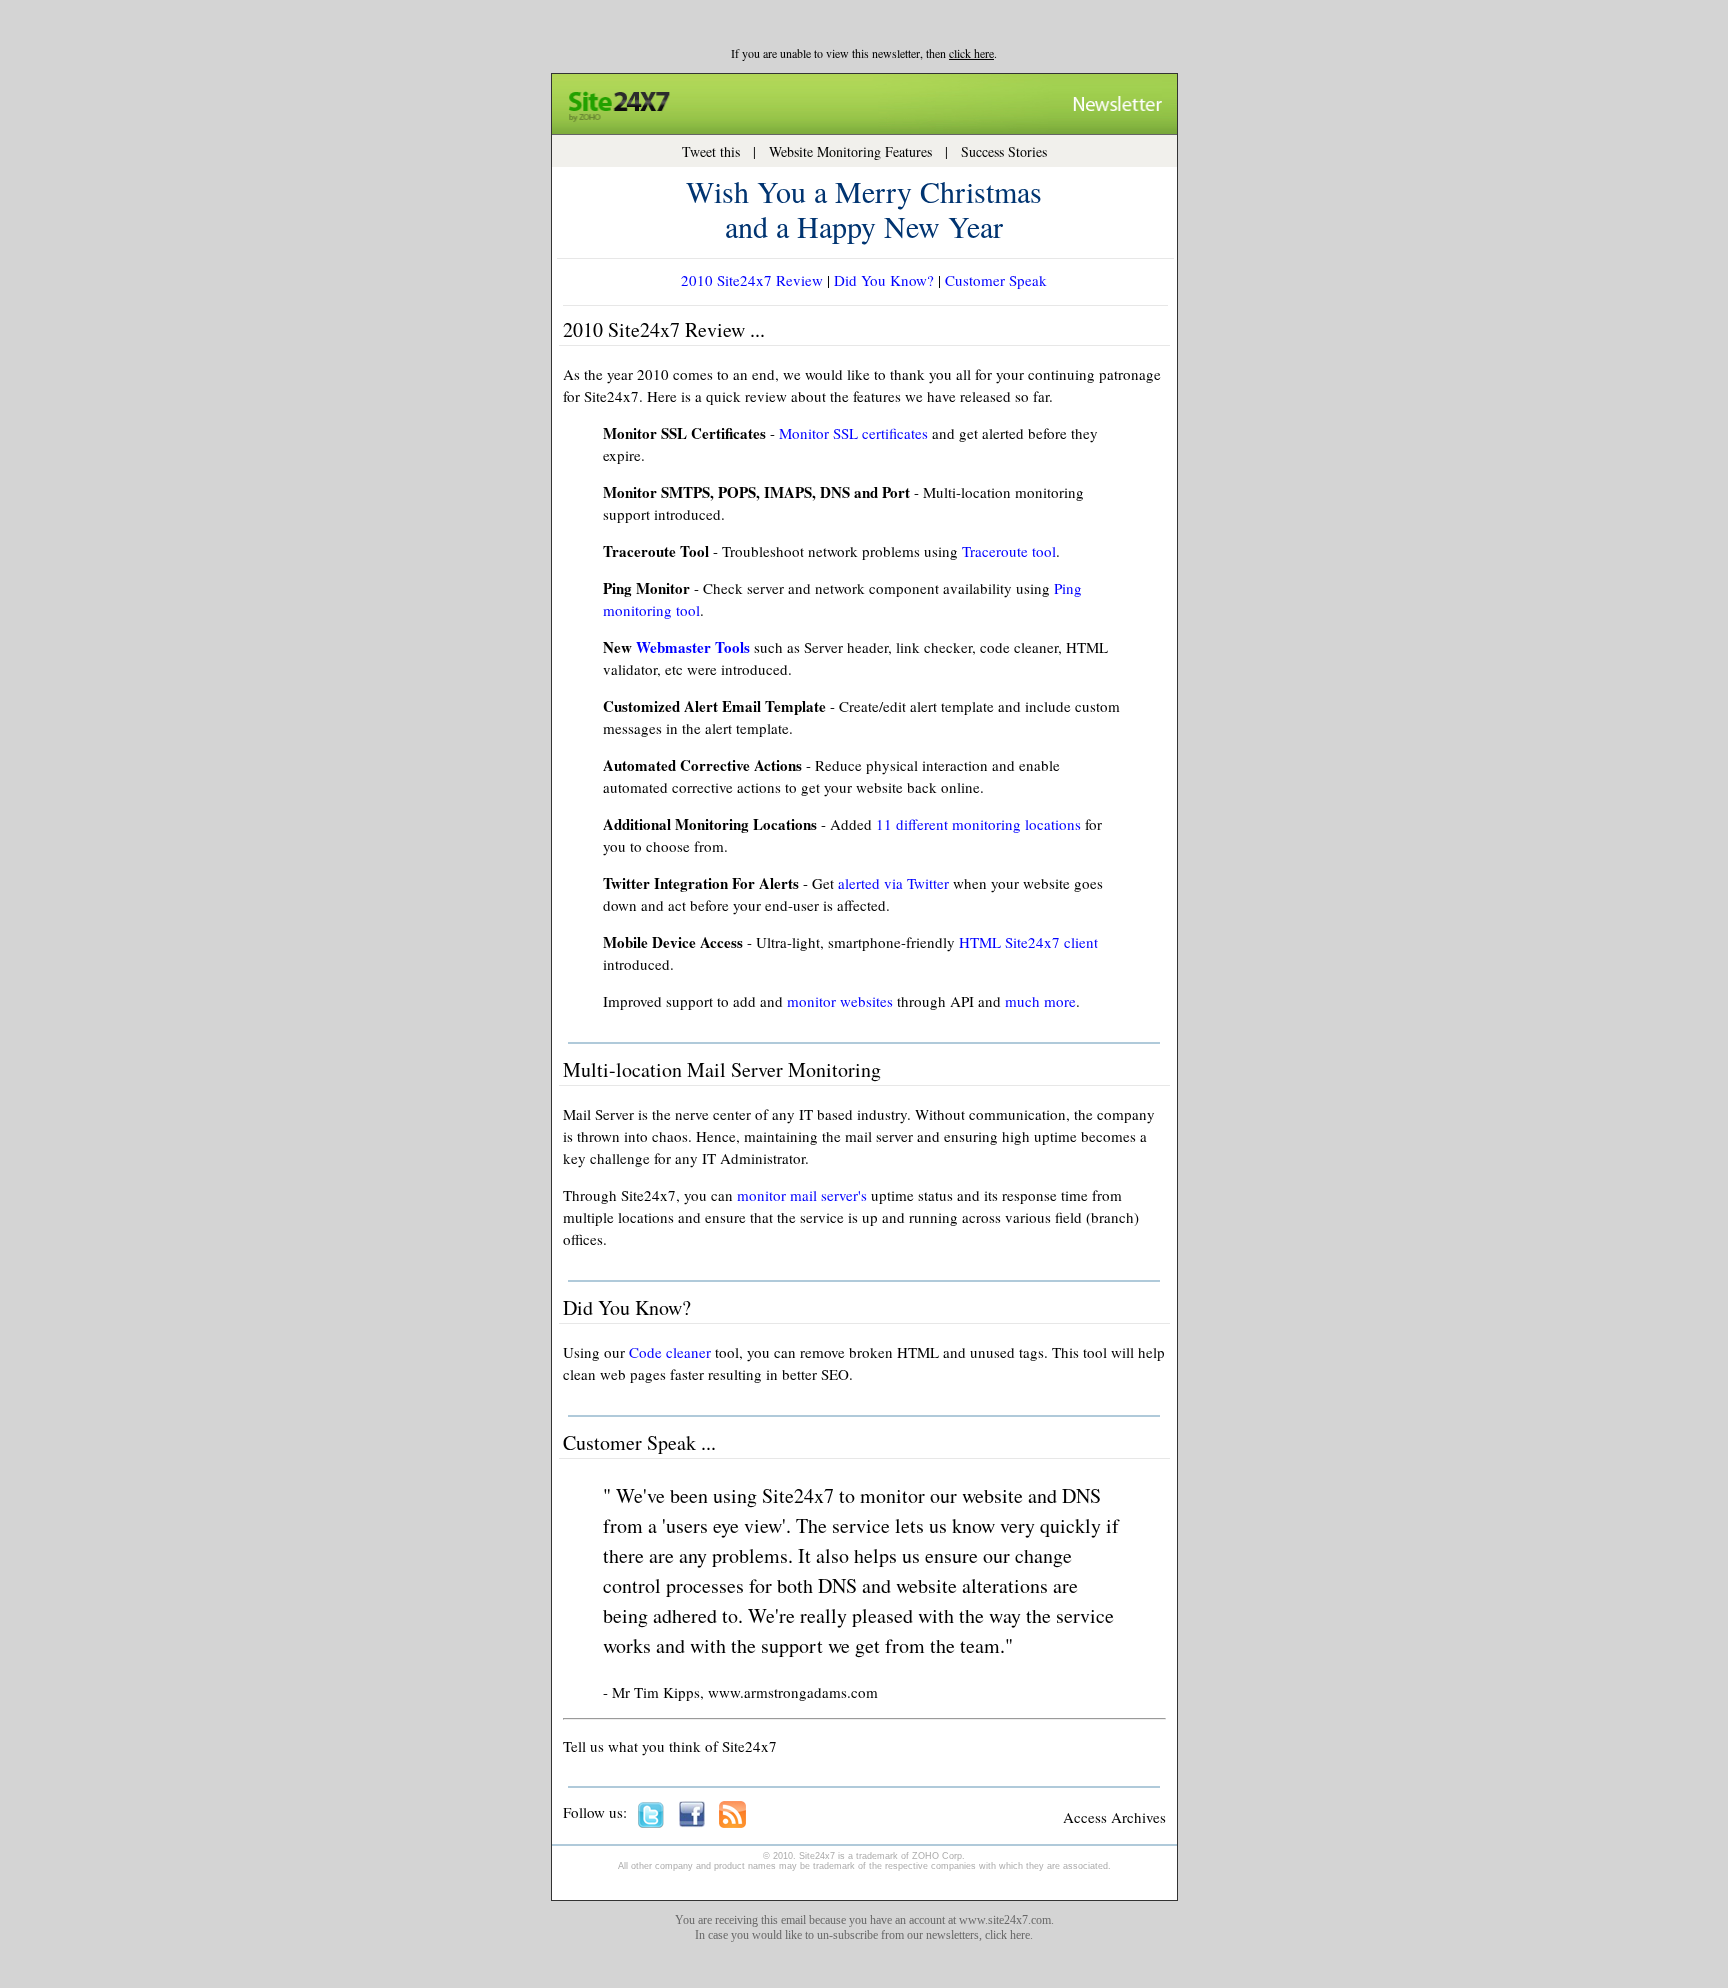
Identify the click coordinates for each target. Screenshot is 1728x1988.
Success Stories (1004, 151)
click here (971, 53)
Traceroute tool (1009, 551)
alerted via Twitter (893, 883)
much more (1040, 1001)
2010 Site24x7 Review (752, 280)
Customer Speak (996, 280)
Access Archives (1114, 1817)
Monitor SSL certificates (853, 433)
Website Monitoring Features (850, 151)
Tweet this (711, 151)
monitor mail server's (802, 1195)
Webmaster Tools (693, 647)
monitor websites (840, 1001)
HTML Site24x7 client (1028, 942)
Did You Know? (884, 280)
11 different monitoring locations (978, 824)
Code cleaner (670, 1352)
